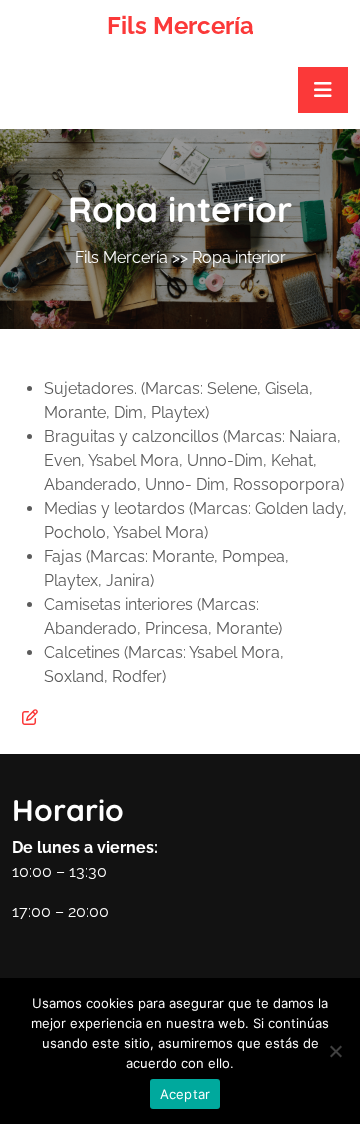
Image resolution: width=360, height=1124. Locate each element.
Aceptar (185, 1094)
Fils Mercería (180, 25)
